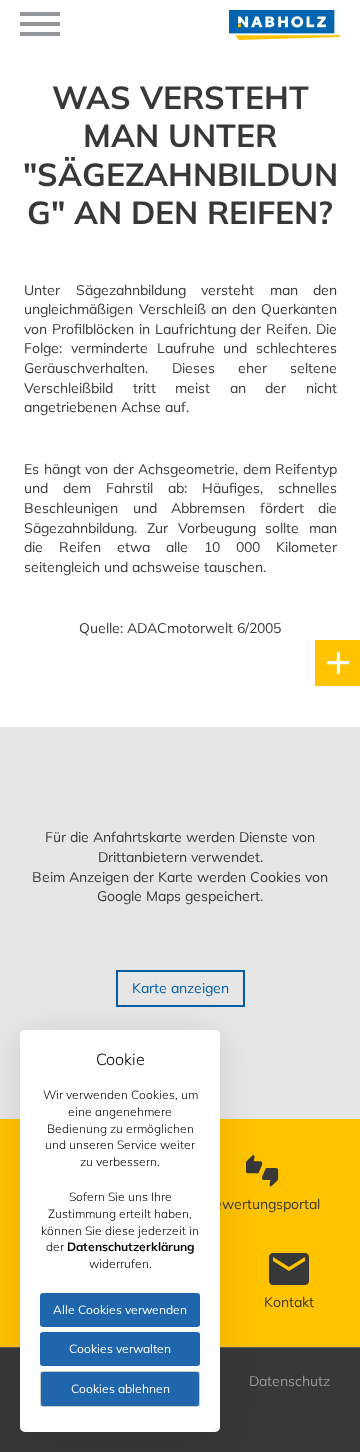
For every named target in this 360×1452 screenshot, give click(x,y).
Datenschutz (289, 1381)
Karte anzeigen (180, 988)
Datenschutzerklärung (130, 1246)
